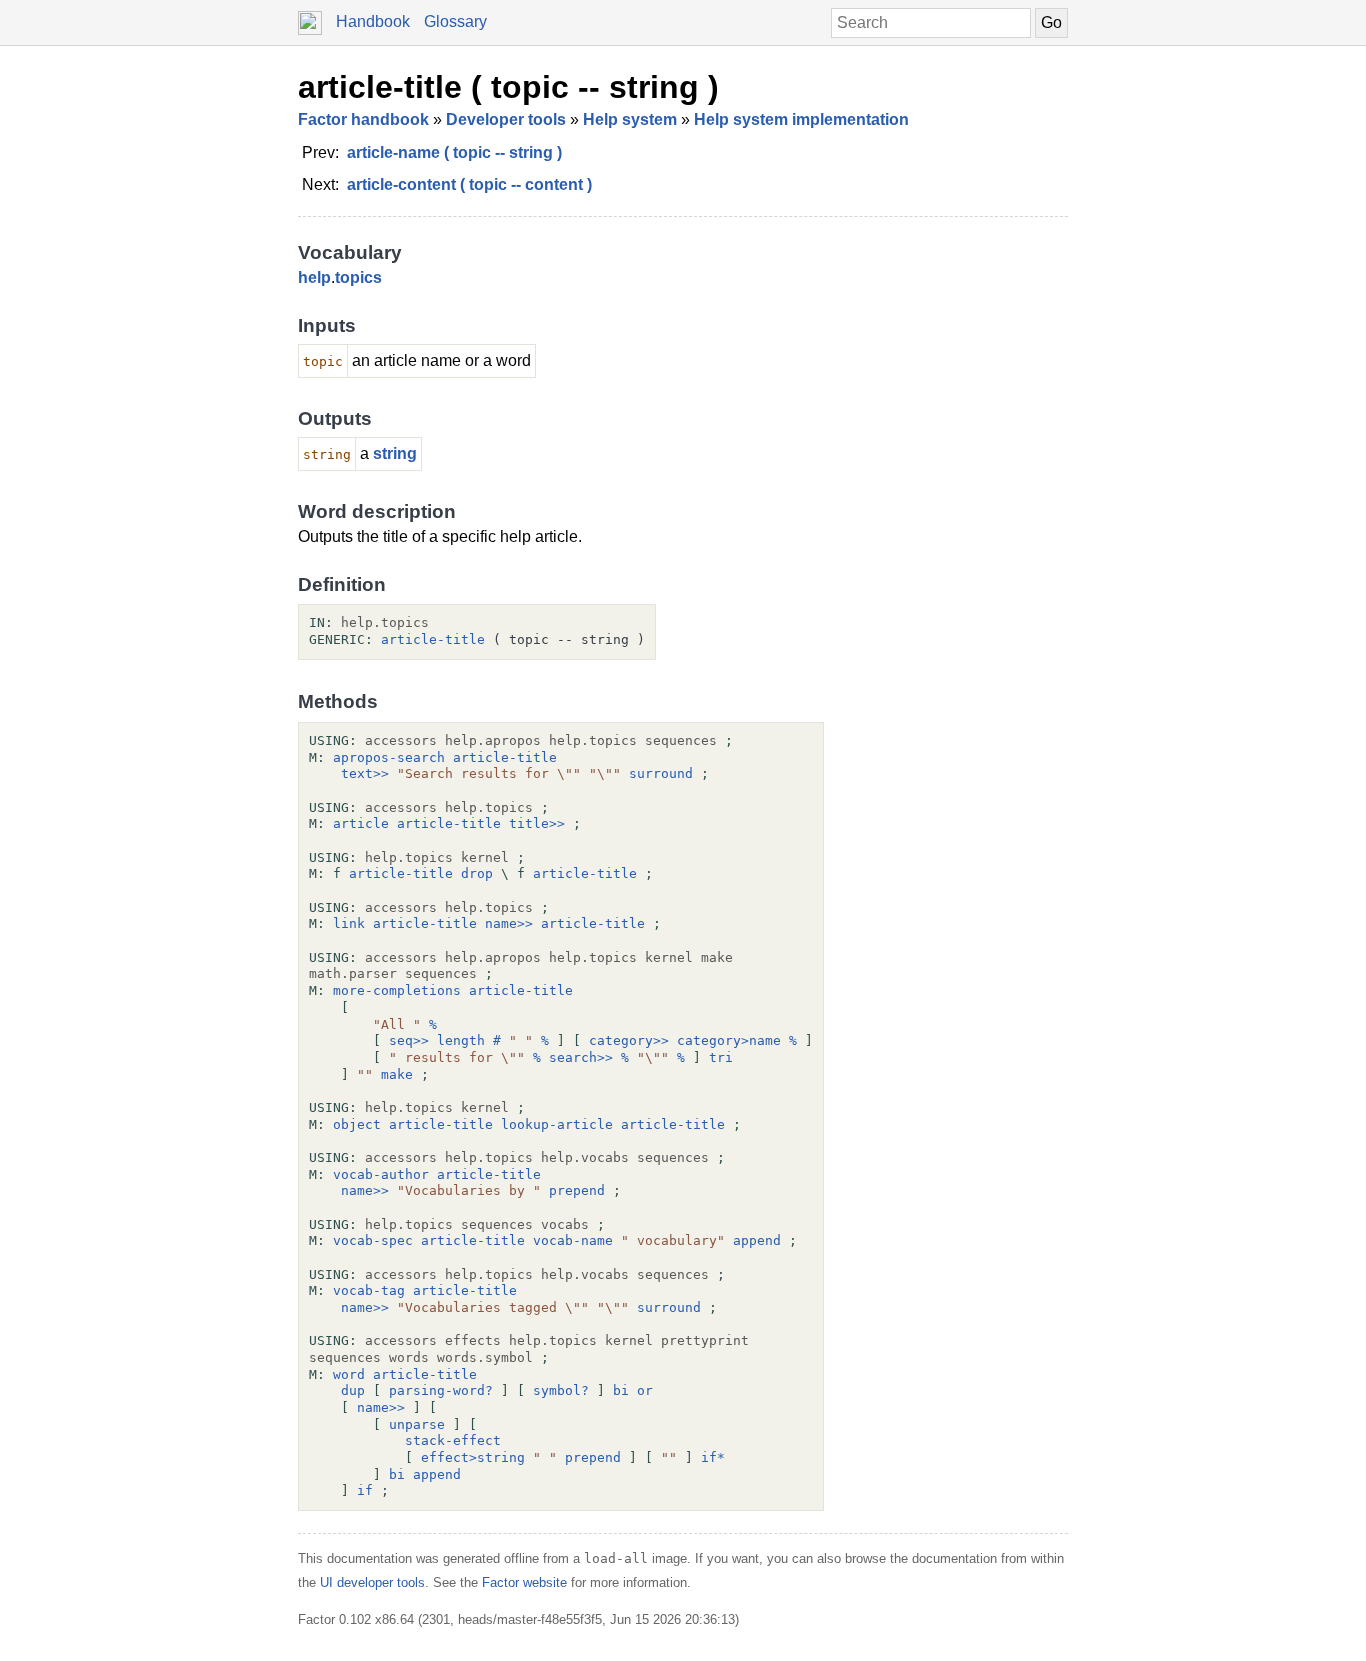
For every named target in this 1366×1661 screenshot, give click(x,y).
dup (353, 1390)
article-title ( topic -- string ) (508, 87)
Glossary (455, 21)
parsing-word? (441, 1390)
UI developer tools (372, 1582)
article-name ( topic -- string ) (454, 152)
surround (661, 773)
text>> (365, 773)
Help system (630, 119)
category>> (629, 1040)
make (397, 1074)
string (395, 453)
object (357, 1124)
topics (358, 277)
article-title (433, 639)
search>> (581, 1057)
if (365, 1490)
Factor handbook (363, 119)
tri (721, 1057)
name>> (509, 923)
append (757, 1240)
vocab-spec (373, 1240)
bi (621, 1390)
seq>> (409, 1040)
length (461, 1040)
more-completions (397, 990)
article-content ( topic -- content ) (469, 184)
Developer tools (506, 119)
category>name (729, 1040)
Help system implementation (801, 119)
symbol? (561, 1390)
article (361, 823)
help (314, 277)
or (645, 1390)
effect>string (473, 1457)
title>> (537, 823)
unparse (417, 1424)
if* (713, 1457)
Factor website (524, 1582)
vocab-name (573, 1240)
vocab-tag (369, 1290)
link (349, 923)
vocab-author (381, 1174)
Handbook (373, 21)
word (349, 1374)
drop (477, 873)
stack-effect (453, 1440)
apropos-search (389, 757)
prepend (577, 1190)
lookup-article (557, 1124)
